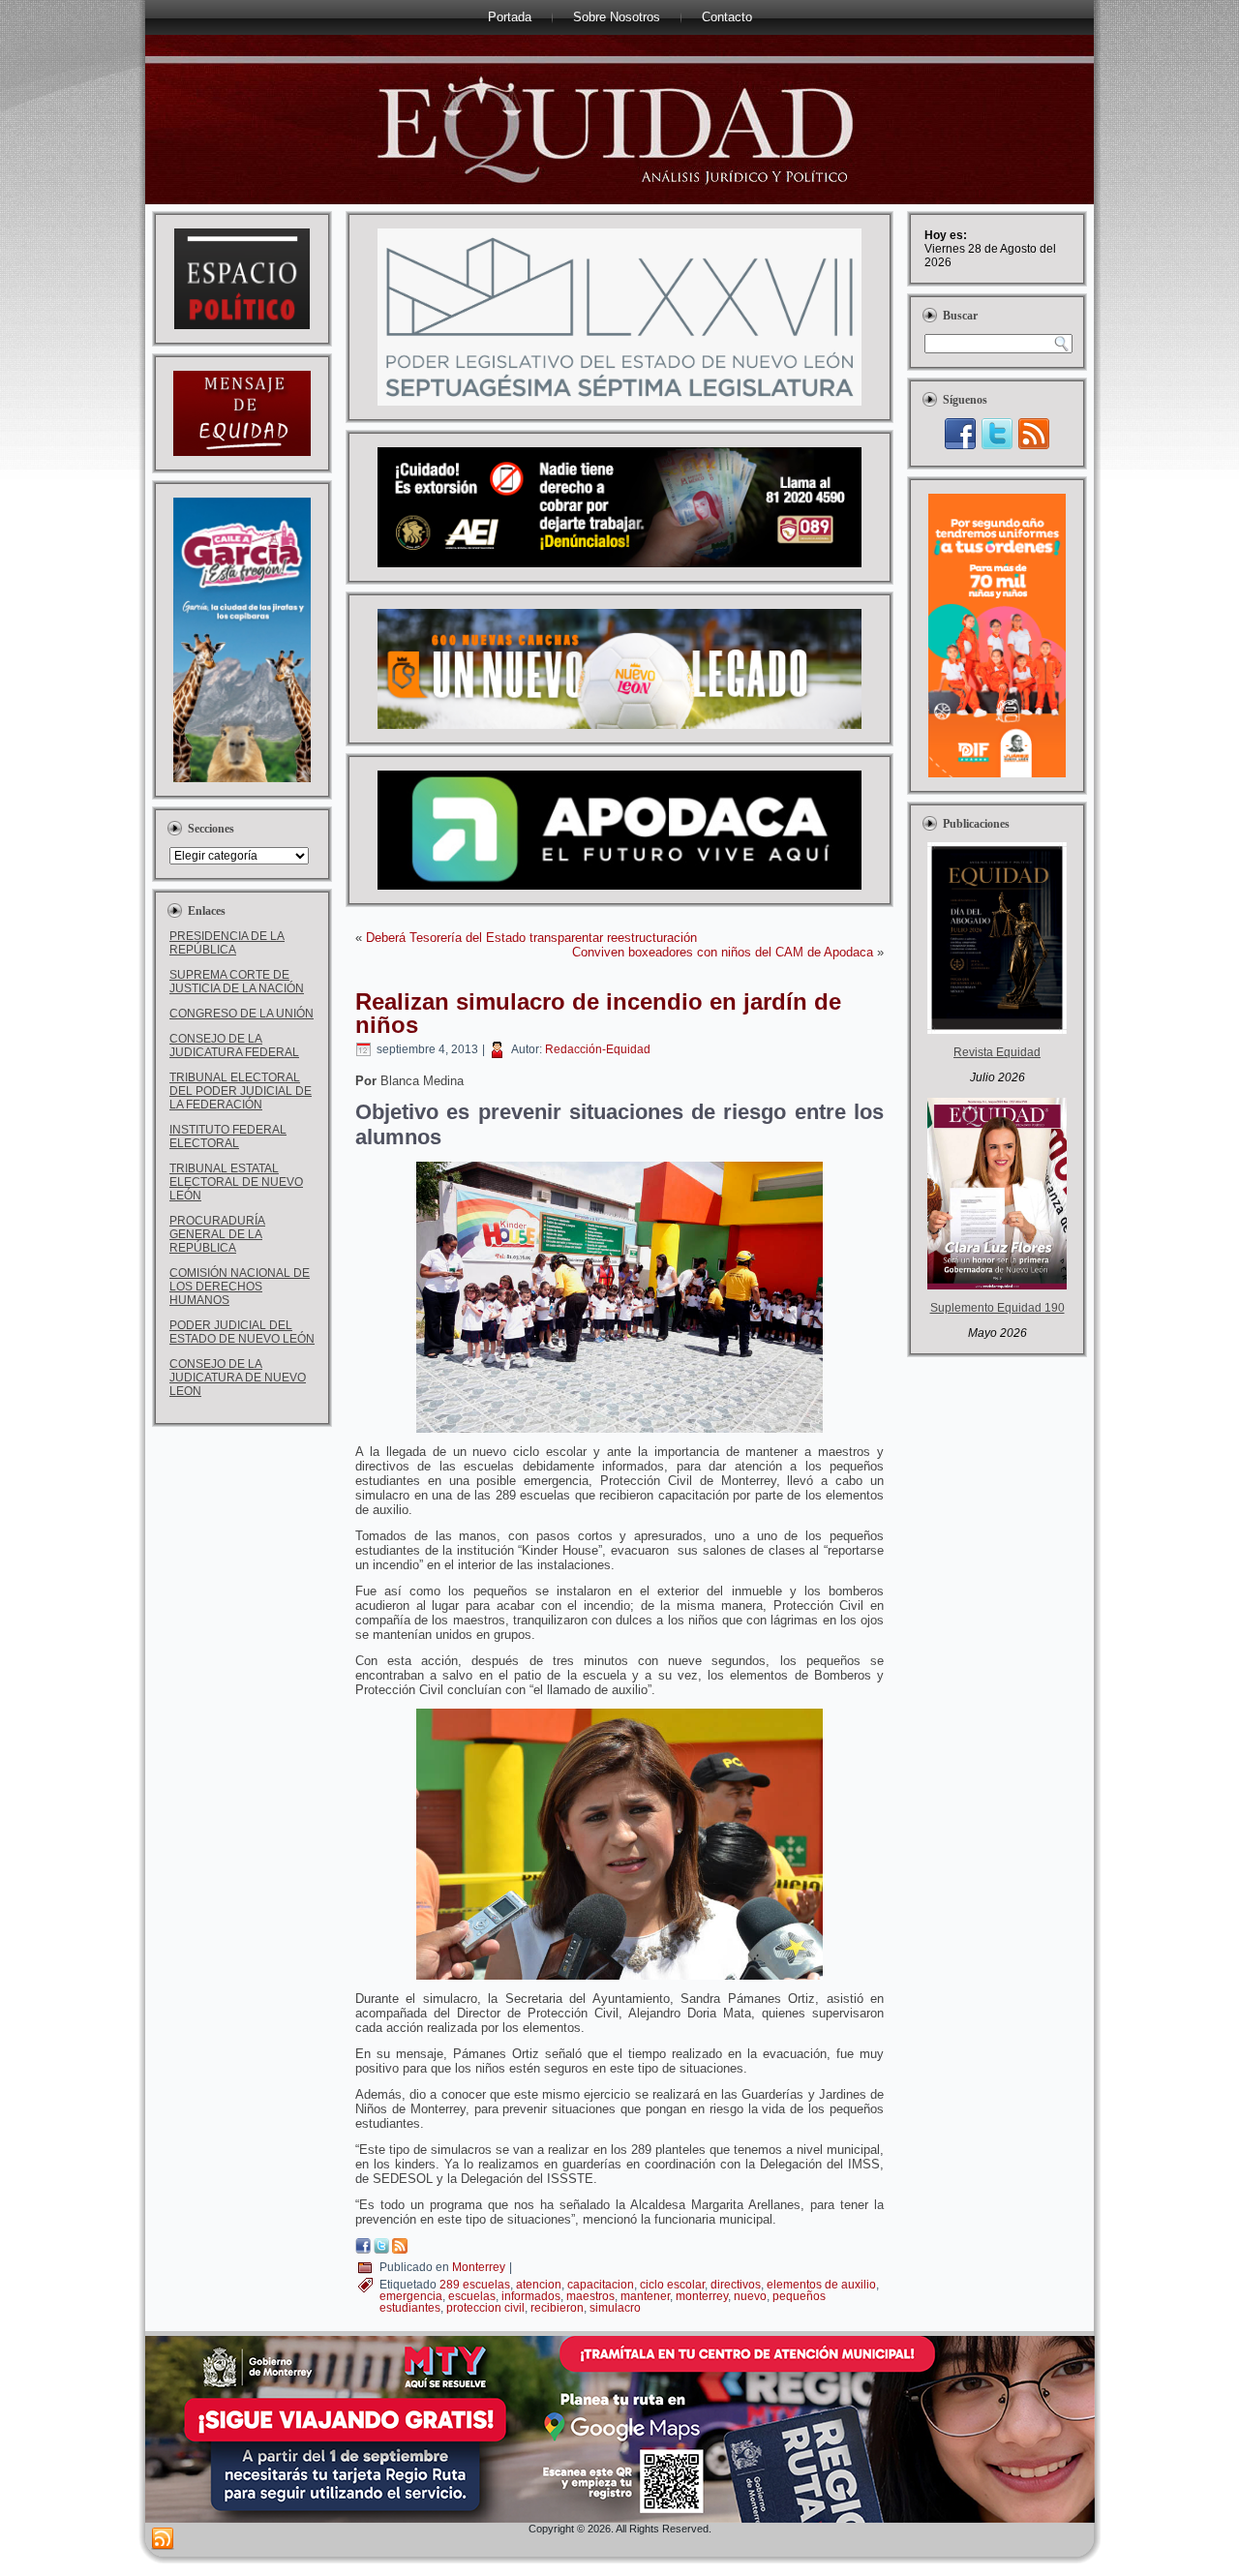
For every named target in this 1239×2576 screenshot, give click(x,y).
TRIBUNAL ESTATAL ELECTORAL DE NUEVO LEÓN (236, 1182)
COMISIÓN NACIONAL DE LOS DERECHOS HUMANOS (240, 1287)
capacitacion (601, 2285)
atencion (539, 2285)
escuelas (472, 2296)
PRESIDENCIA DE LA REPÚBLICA (227, 943)
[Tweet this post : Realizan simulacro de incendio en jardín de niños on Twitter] (381, 2249)
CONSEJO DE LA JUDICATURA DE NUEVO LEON (238, 1378)
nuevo (750, 2296)
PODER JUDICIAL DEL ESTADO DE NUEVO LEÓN (242, 1332)
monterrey (702, 2296)
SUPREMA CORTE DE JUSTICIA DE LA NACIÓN (237, 982)
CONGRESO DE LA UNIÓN (242, 1014)
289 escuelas (475, 2285)
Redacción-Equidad (598, 1049)
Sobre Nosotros (617, 17)
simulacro (615, 2308)
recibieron (557, 2308)
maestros (590, 2296)
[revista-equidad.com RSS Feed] (163, 2539)
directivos (736, 2285)
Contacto (727, 17)
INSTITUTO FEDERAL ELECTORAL (228, 1136)
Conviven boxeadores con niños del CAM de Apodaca (723, 952)
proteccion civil (485, 2308)
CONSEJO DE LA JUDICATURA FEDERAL (234, 1046)
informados (531, 2296)
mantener (645, 2296)
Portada (510, 17)
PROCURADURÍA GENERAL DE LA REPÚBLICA (217, 1234)
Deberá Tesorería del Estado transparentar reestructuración (531, 938)
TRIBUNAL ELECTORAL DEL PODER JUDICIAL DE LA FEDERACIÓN (241, 1091)
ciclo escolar (672, 2285)
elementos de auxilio (821, 2285)
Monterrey (479, 2267)
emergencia (411, 2296)
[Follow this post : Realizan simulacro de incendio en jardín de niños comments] (400, 2249)
